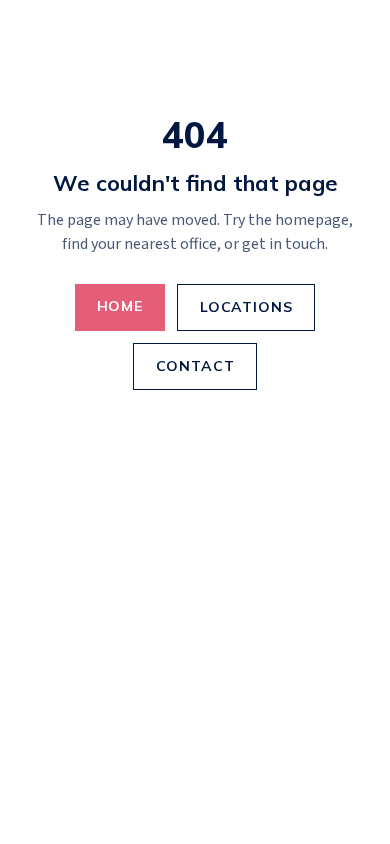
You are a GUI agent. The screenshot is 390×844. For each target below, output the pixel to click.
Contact (195, 366)
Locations (246, 307)
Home (120, 306)
